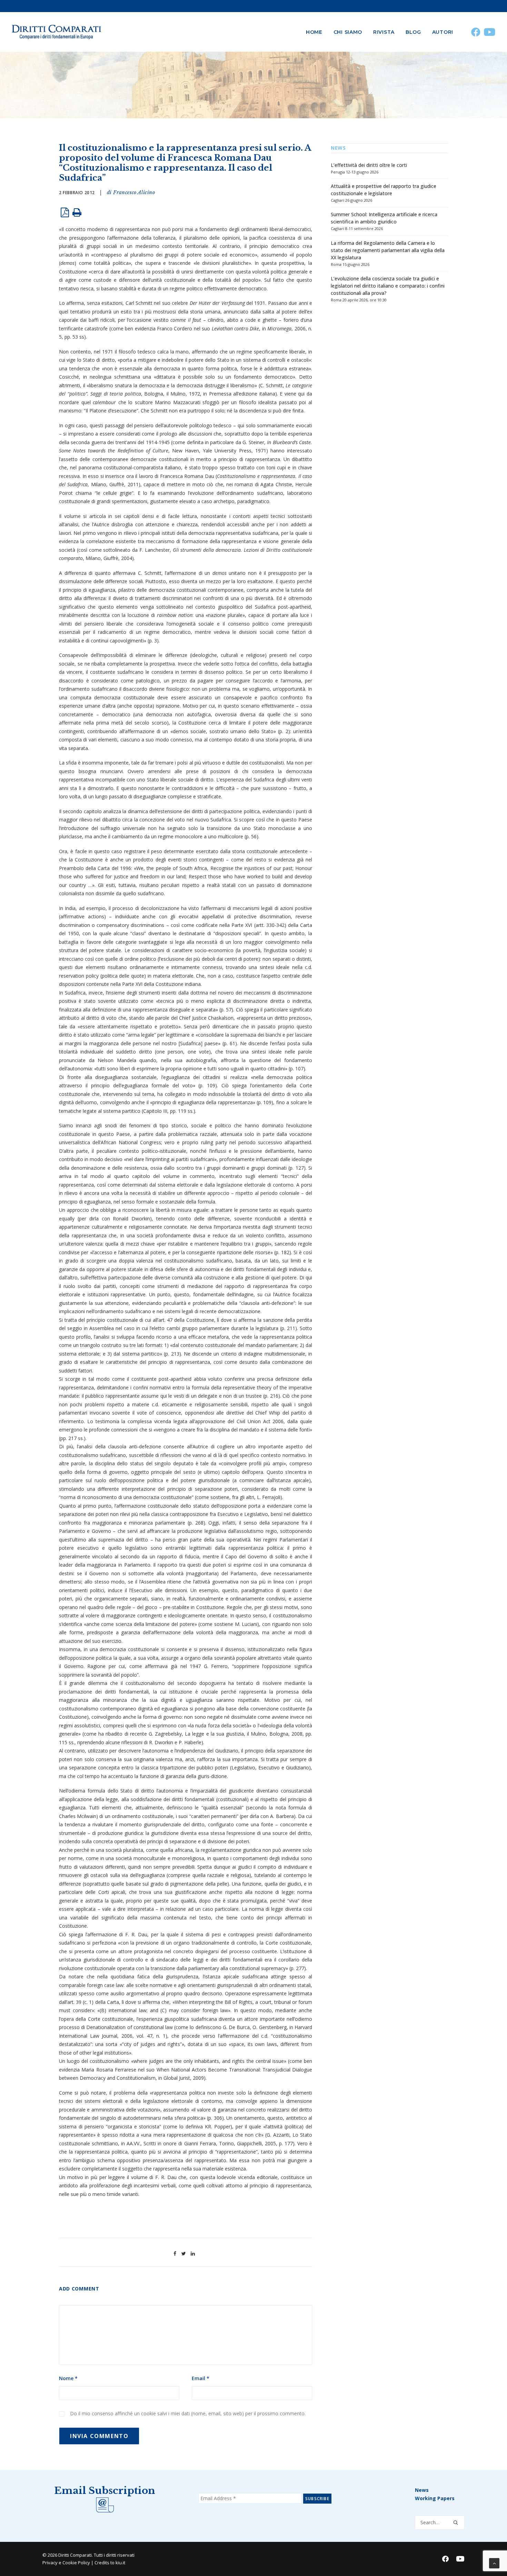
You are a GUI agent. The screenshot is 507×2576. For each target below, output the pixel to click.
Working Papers (435, 2498)
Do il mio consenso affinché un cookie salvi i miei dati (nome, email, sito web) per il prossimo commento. (188, 2413)
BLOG (413, 32)
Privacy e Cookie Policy (66, 2563)
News (422, 2490)
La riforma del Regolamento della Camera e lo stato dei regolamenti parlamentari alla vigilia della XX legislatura (388, 250)
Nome (68, 2378)
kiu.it (120, 2563)
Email (201, 2378)
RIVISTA (384, 32)
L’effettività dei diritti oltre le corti (369, 165)
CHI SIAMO (348, 32)
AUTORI (443, 32)
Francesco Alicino (134, 192)
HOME (314, 32)
